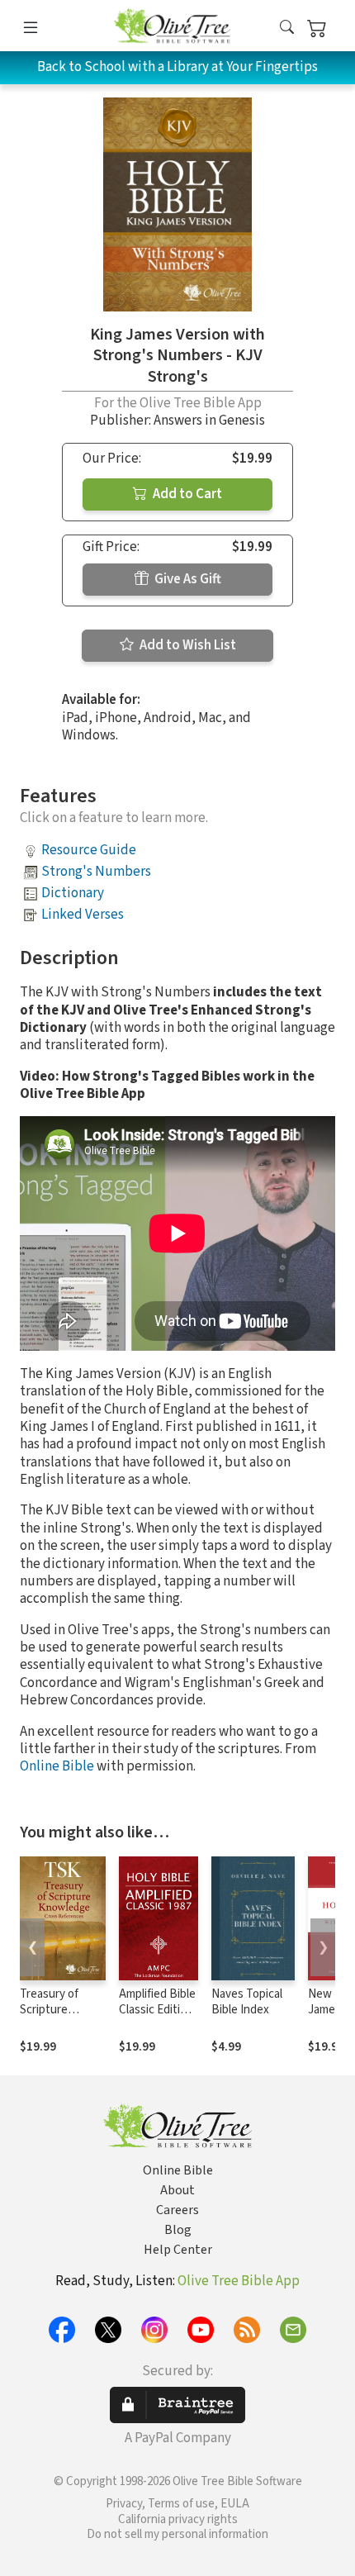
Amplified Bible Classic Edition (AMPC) (157, 2010)
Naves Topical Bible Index (247, 2002)
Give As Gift (187, 579)
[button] (287, 29)
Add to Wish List (187, 645)
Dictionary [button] (73, 893)
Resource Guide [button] (89, 850)
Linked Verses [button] (83, 915)
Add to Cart (186, 494)
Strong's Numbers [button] (96, 872)
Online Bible (57, 1766)
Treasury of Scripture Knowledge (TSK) (49, 2018)
